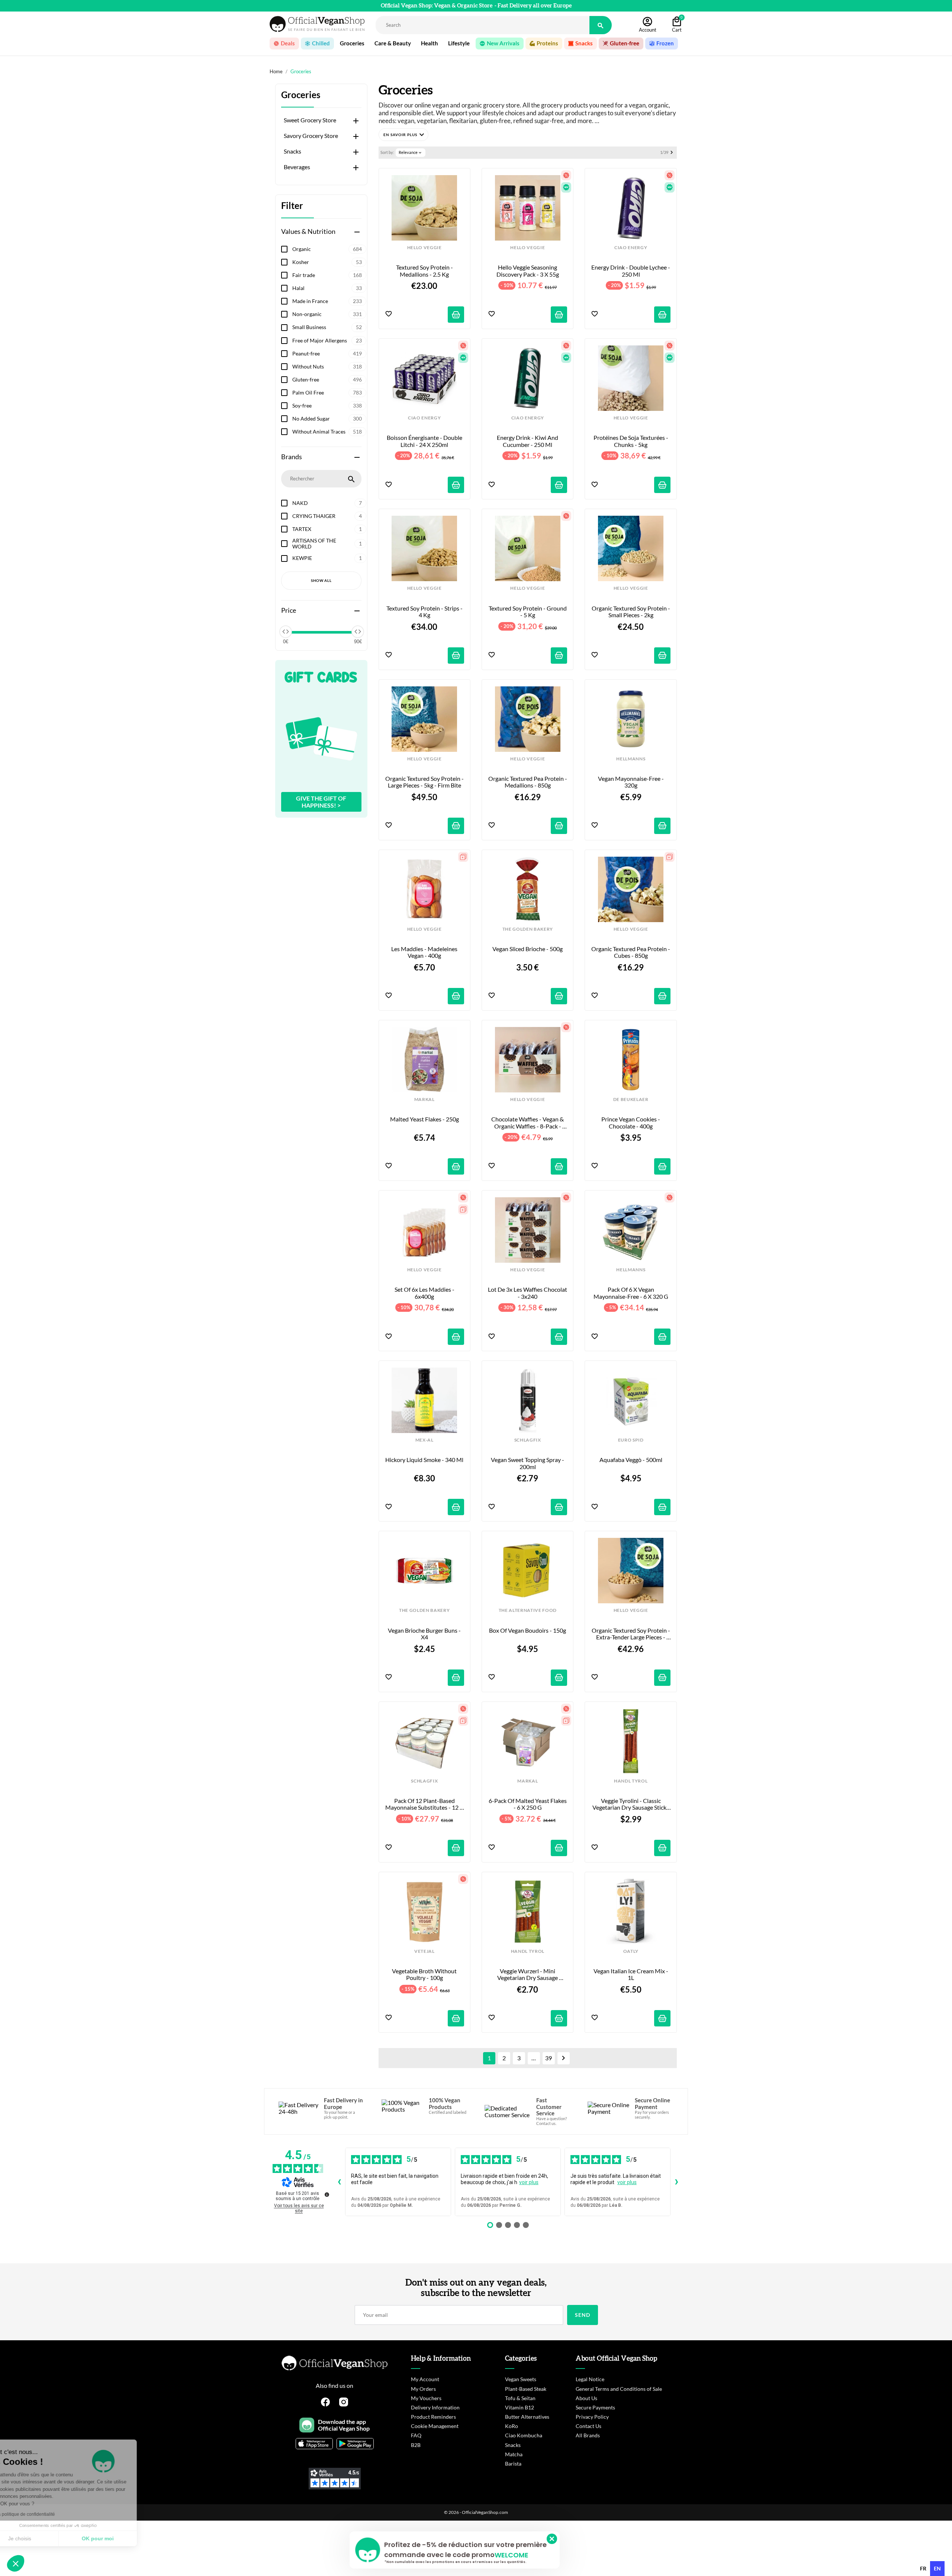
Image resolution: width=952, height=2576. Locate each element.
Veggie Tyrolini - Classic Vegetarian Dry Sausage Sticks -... (631, 1804)
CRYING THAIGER (327, 516)
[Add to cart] (456, 315)
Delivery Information (435, 2407)
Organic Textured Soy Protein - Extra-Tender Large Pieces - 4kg (631, 1634)
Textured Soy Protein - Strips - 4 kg (425, 612)
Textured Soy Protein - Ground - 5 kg (528, 612)
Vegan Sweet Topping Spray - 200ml (528, 1463)
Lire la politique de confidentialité (48, 2514)
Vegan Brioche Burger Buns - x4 (425, 1634)
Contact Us (588, 2426)
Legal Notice (590, 2379)
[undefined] (327, 2195)
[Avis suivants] (676, 2182)
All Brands (588, 2435)
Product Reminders (433, 2417)
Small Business (327, 327)
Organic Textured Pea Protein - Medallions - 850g (528, 782)
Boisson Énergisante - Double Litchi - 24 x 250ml (425, 441)
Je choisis (46, 2538)
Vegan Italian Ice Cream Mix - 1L (631, 1974)
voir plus (529, 2182)
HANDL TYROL (631, 1781)
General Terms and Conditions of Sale (619, 2389)
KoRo (512, 2426)
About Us (586, 2398)
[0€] (286, 632)
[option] (923, 2569)
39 (549, 2058)
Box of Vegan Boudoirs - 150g (528, 1630)
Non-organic (327, 314)
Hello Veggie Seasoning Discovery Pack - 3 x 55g (528, 271)
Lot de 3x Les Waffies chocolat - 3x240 (528, 1293)
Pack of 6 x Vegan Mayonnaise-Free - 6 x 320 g (631, 1293)
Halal (327, 288)
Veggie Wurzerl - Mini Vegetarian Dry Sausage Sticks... (528, 1975)
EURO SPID (631, 1440)
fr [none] (923, 2568)
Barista (513, 2464)
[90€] (358, 632)
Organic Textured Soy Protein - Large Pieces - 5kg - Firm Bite (425, 782)
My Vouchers (426, 2398)
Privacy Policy (592, 2417)
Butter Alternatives (527, 2417)
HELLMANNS (631, 759)
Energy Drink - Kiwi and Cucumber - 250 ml (528, 441)
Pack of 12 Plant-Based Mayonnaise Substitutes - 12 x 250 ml (425, 1804)
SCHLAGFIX (528, 1440)
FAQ (416, 2435)
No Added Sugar (327, 418)
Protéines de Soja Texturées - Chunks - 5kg (631, 441)
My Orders (423, 2389)
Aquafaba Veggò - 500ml (631, 1460)
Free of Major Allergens (327, 340)
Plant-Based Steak (526, 2389)
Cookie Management (435, 2426)
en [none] (937, 2568)
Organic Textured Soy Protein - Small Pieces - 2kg (631, 612)
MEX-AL (424, 1440)
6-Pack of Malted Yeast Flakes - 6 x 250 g (528, 1804)
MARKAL (424, 1099)
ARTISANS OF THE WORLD (327, 544)
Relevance (411, 152)
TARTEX (327, 529)
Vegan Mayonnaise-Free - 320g (631, 782)
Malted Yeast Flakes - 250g (424, 1119)
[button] (403, 135)
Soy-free (327, 405)
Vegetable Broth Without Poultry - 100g (425, 1974)
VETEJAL (424, 1951)
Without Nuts (327, 366)
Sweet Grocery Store (310, 120)
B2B (416, 2445)
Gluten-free (327, 379)
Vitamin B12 (520, 2407)
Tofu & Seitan (520, 2398)
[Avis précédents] (339, 2182)
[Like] (389, 314)
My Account (425, 2379)
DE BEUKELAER (631, 1099)
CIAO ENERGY (631, 248)
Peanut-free (327, 353)
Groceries (301, 95)
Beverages (297, 167)
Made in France (327, 301)
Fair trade (327, 275)
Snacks (292, 151)
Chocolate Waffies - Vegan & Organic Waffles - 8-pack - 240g (528, 1123)
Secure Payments (595, 2407)
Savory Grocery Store (311, 136)
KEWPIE (327, 558)
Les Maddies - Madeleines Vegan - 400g (425, 952)
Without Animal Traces (327, 432)
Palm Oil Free (327, 392)
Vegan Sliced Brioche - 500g (528, 949)
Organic (327, 249)
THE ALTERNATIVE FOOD (528, 1610)
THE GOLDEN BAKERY (528, 929)
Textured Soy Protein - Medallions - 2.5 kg (425, 271)
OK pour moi (125, 2538)
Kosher (327, 262)
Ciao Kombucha (524, 2435)
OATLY (631, 1951)
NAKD (327, 503)
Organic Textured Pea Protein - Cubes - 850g (631, 952)
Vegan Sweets (521, 2379)
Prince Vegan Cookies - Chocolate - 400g (631, 1123)
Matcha (514, 2454)
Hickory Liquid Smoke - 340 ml (424, 1460)
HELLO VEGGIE (424, 248)
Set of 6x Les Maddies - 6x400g (425, 1293)
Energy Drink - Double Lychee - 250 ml (631, 271)
